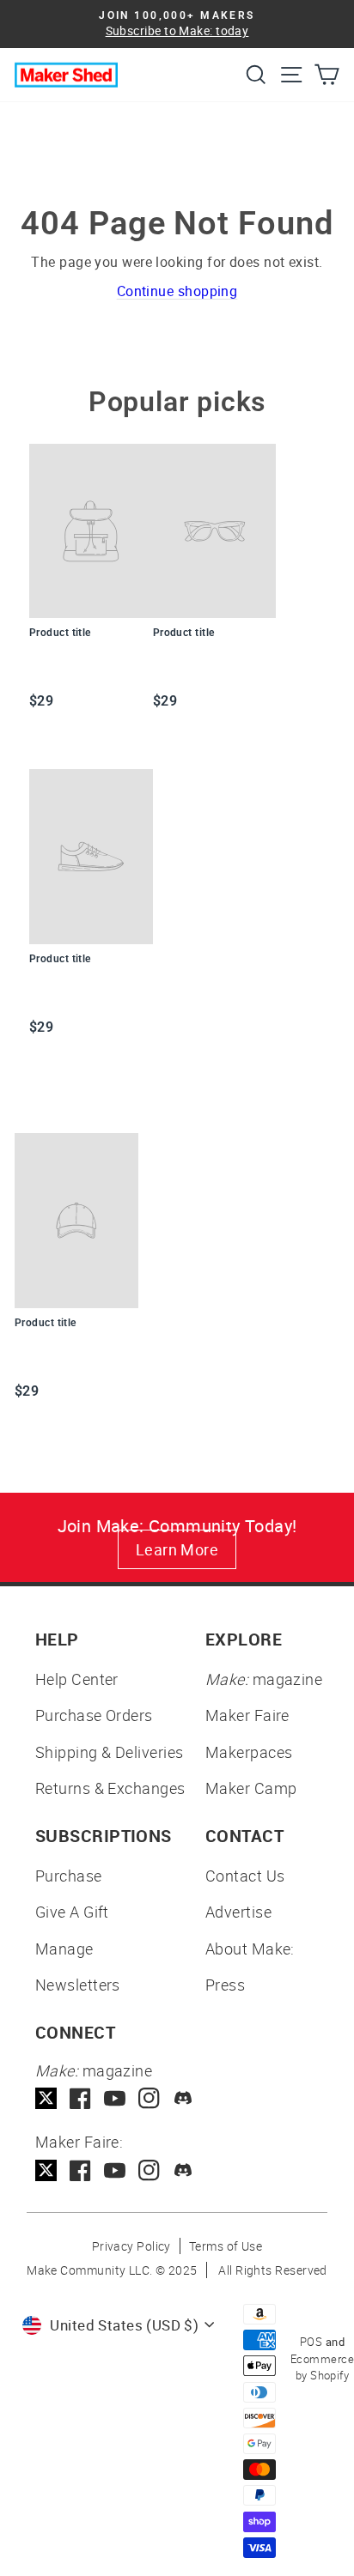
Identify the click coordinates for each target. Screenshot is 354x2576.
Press (225, 1985)
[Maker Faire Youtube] (115, 2170)
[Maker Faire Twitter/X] (46, 2170)
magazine (264, 1679)
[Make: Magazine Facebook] (80, 2098)
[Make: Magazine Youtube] (115, 2098)
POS (311, 2342)
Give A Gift (72, 1912)
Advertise (238, 1912)
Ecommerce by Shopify (322, 2367)
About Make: (250, 1949)
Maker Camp (251, 1788)
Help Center (77, 1679)
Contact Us (245, 1876)
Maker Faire (247, 1715)
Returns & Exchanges (110, 1788)
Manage (64, 1949)
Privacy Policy (131, 2246)
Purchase (69, 1876)
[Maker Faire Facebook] (80, 2170)
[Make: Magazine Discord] (183, 2098)
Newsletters (78, 1985)
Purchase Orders (94, 1715)
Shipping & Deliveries (109, 1752)
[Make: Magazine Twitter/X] (46, 2098)
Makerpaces (249, 1752)
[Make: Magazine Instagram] (149, 2098)
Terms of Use (226, 2246)
